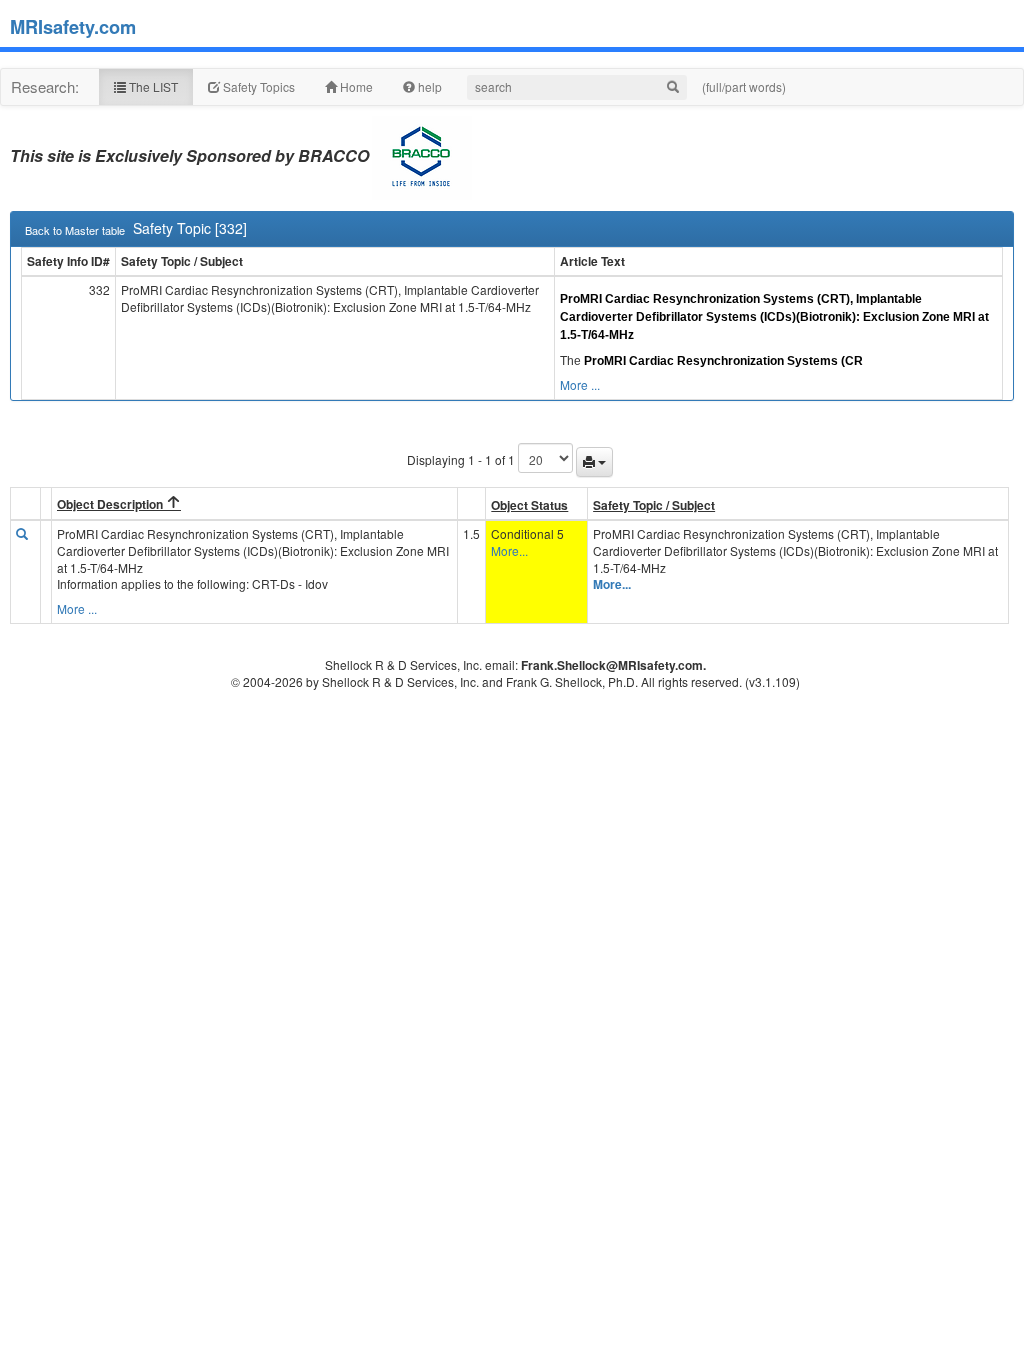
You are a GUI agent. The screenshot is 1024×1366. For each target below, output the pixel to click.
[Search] (673, 87)
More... (509, 550)
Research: (45, 86)
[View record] (22, 534)
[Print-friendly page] (594, 462)
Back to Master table (75, 230)
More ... (580, 384)
